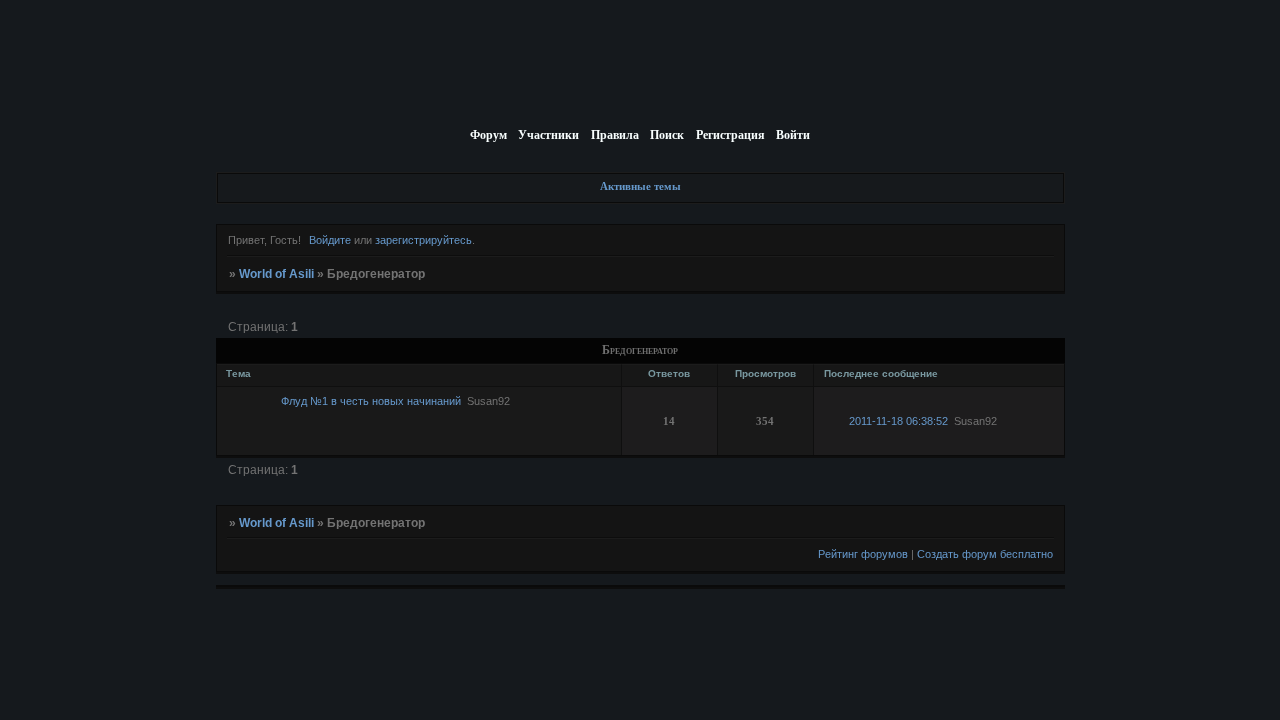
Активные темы (640, 186)
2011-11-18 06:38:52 (898, 421)
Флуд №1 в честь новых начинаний (371, 401)
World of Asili (276, 274)
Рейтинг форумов (863, 554)
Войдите (330, 240)
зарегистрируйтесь (423, 240)
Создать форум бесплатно (985, 554)
